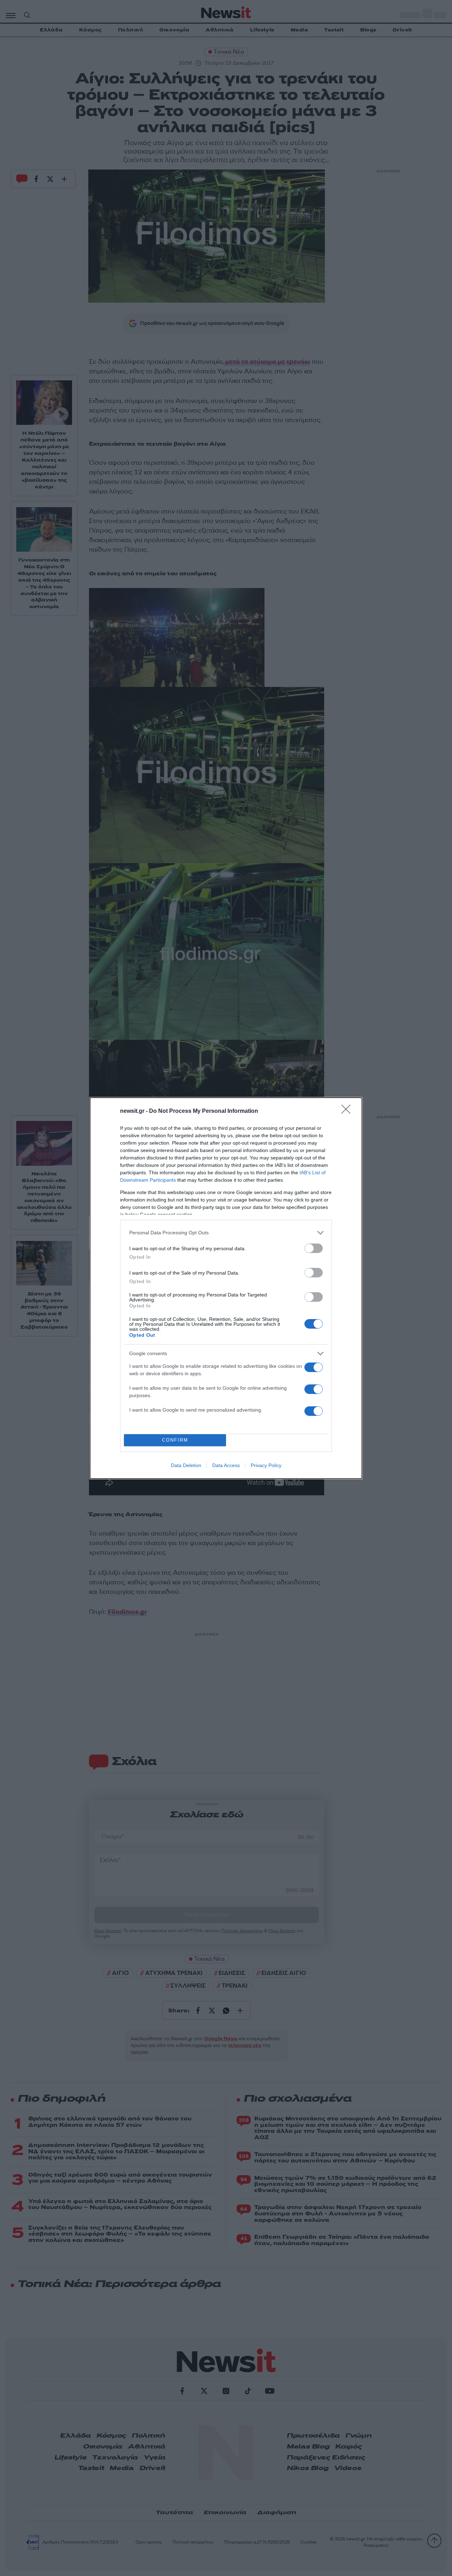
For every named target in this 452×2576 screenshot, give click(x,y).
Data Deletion (186, 1465)
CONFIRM (175, 1440)
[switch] (314, 1248)
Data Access (226, 1465)
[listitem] (226, 1233)
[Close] (348, 1111)
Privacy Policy (266, 1465)
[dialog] (226, 1288)
